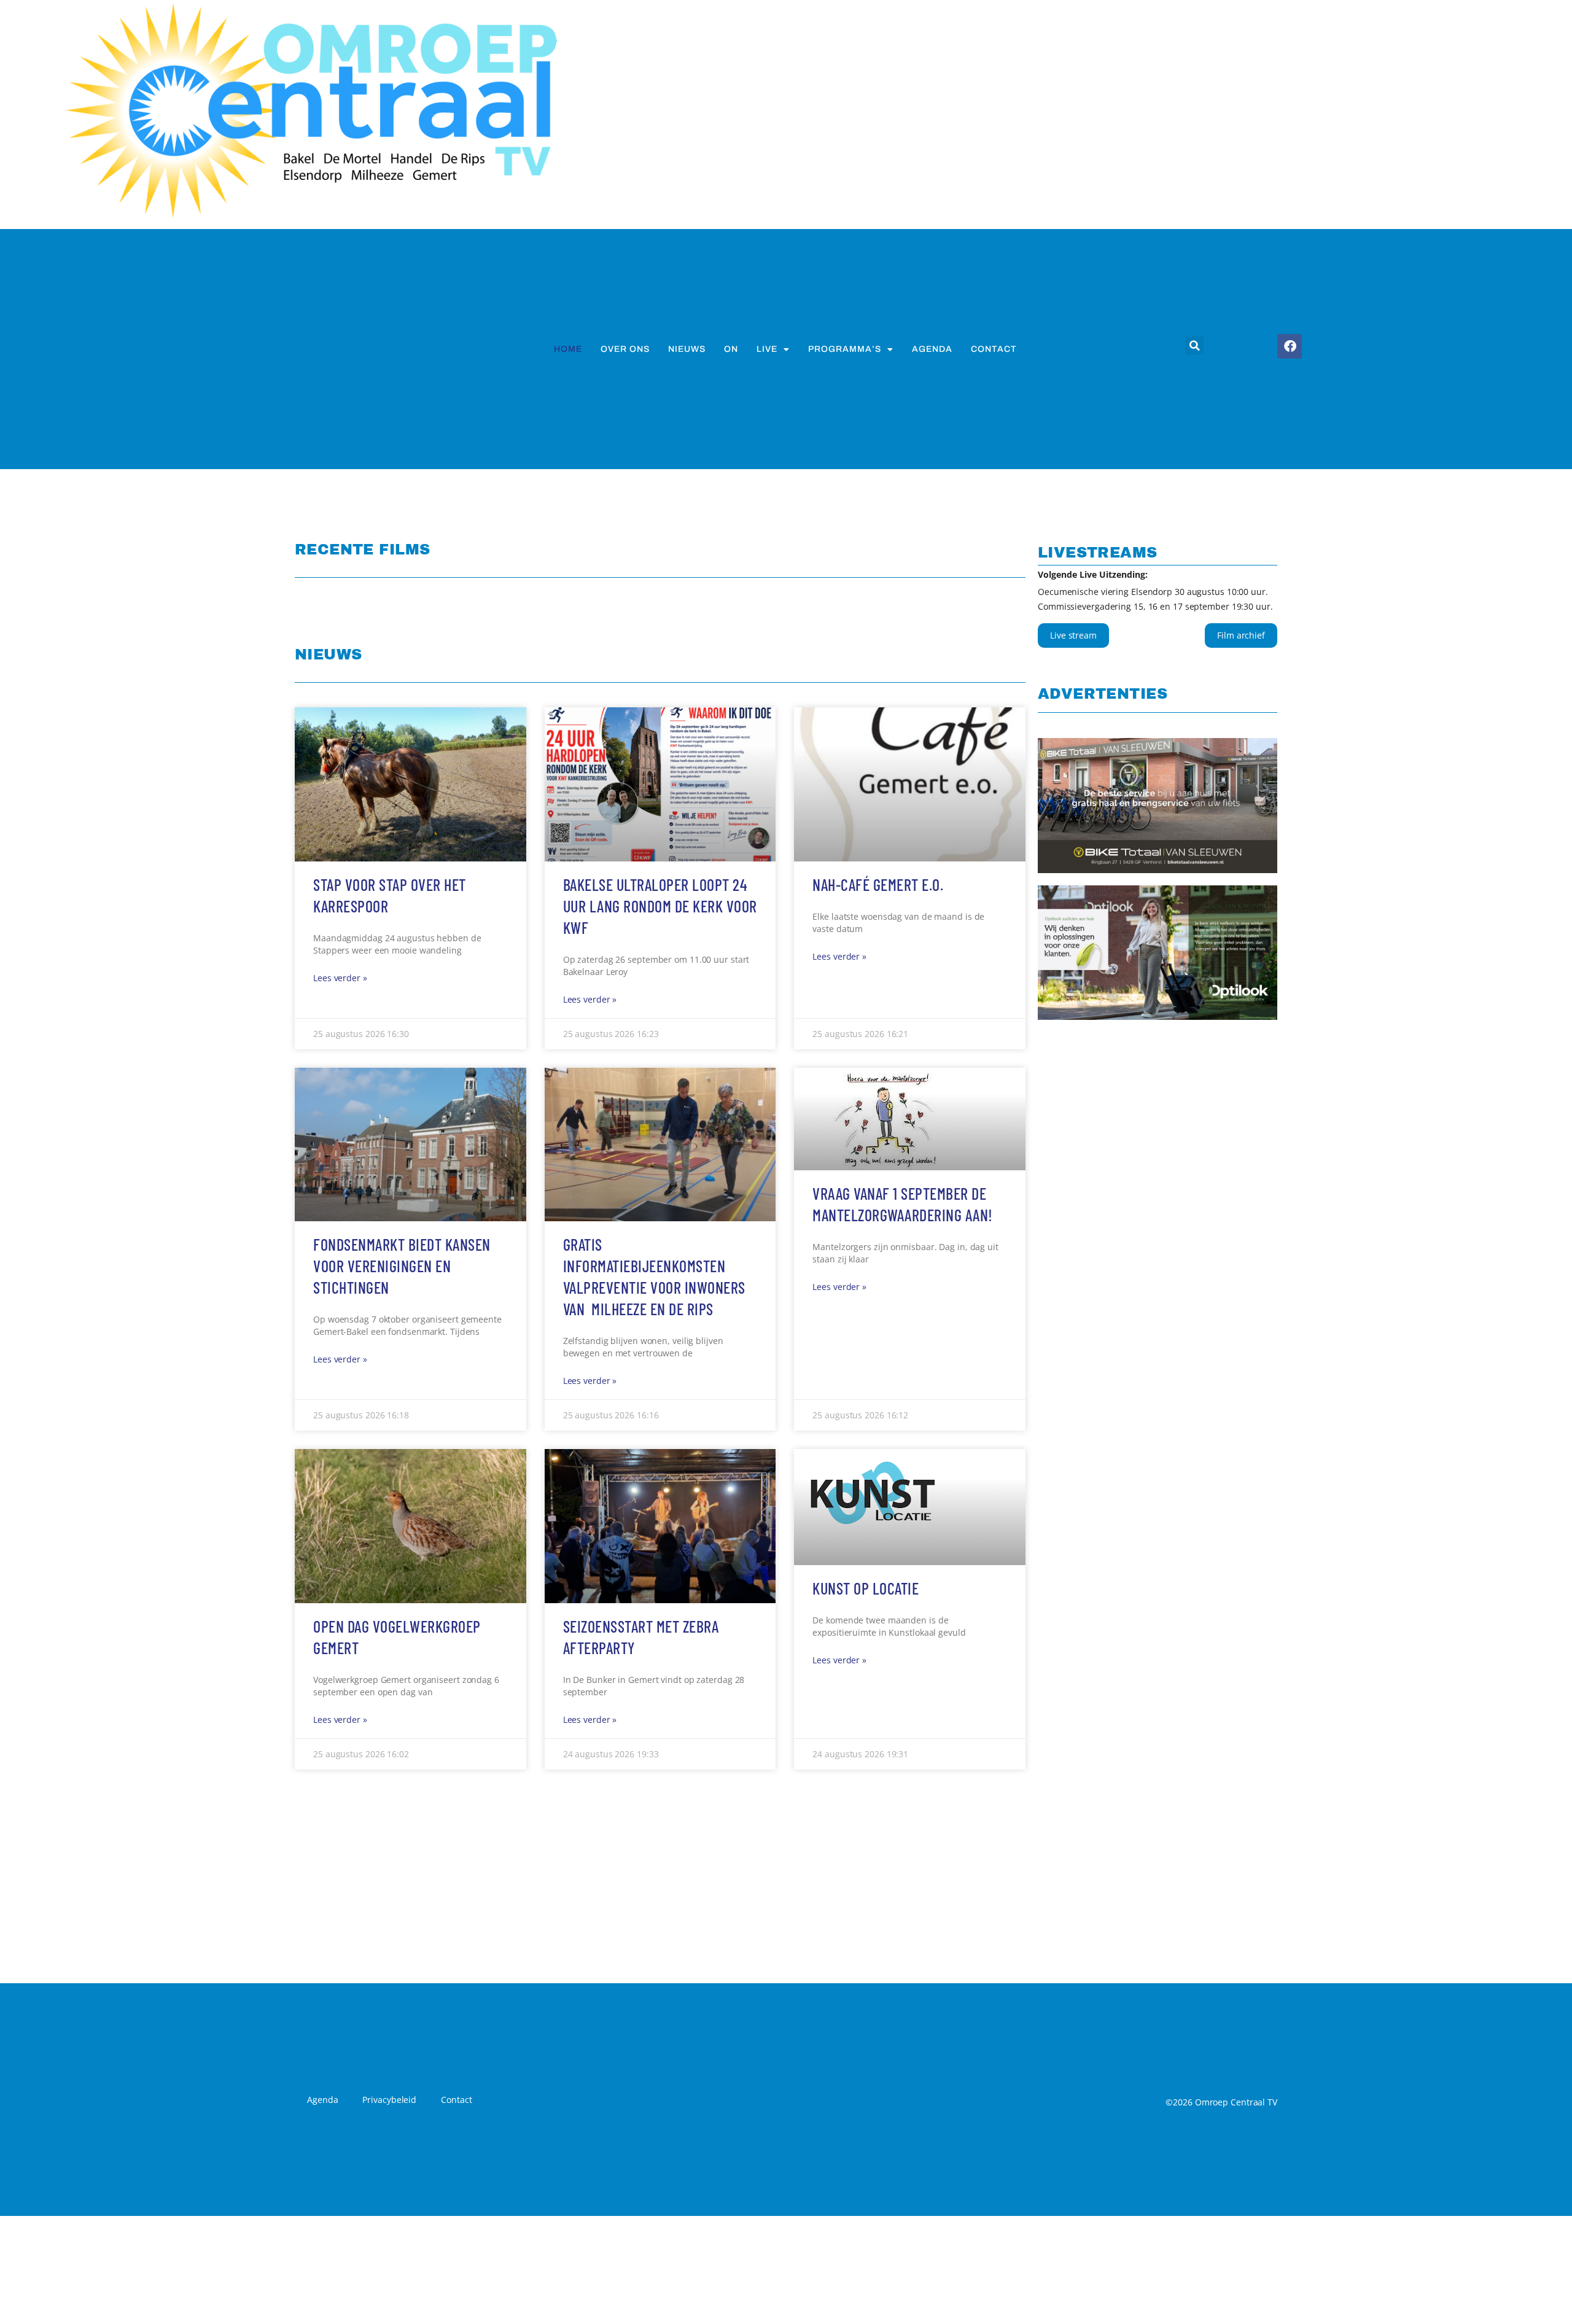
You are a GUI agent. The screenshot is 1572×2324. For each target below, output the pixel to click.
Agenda (932, 349)
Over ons (625, 349)
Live (767, 349)
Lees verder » (340, 1374)
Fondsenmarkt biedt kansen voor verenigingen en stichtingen (402, 1662)
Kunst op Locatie (866, 1984)
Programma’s (845, 349)
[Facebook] (1290, 346)
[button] (1194, 346)
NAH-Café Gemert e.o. (878, 1281)
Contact (994, 349)
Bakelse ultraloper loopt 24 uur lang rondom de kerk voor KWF (660, 1302)
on (731, 349)
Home (568, 349)
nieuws (687, 349)
